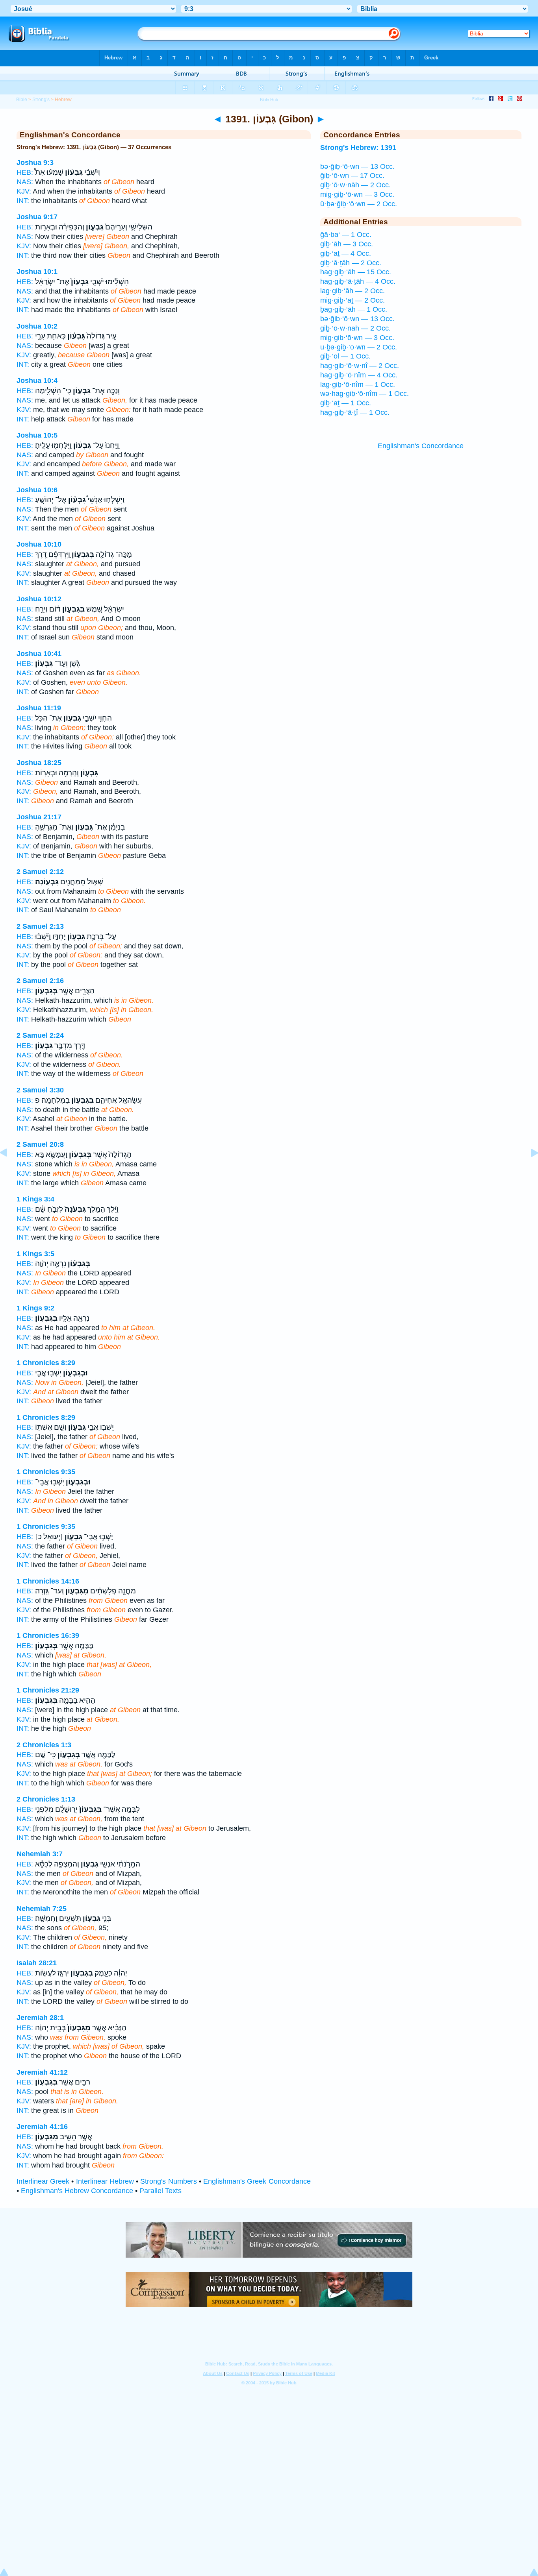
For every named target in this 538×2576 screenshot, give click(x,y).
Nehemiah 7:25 (42, 1909)
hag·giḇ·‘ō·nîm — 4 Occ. (359, 375)
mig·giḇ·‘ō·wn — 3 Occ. (357, 194)
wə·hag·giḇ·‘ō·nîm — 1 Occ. (365, 394)
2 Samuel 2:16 (40, 981)
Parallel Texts (160, 2191)
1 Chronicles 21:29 (48, 1690)
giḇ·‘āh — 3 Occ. (347, 244)
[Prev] (10, 1170)
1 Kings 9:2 (35, 1308)
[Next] (528, 1170)
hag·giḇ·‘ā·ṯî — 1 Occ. (355, 412)
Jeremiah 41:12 (42, 2072)
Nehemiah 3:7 (40, 1854)
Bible (22, 100)
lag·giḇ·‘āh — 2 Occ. (352, 291)
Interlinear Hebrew (105, 2181)
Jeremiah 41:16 (42, 2127)
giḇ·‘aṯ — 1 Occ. (346, 403)
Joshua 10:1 (37, 272)
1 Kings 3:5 (35, 1254)
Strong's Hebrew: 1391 (358, 148)
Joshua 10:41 (39, 654)
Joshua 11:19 (39, 708)
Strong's (41, 100)
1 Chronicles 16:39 (48, 1635)
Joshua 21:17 (39, 817)
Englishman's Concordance (421, 446)
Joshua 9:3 (35, 163)
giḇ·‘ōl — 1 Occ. (345, 356)
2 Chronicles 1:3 (44, 1745)
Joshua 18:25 (39, 763)
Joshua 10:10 (39, 544)
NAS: (25, 182)
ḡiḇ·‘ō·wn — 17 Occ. (352, 176)
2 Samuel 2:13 (40, 926)
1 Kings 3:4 (35, 1199)
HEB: (25, 172)
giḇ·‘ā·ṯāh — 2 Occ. (351, 263)
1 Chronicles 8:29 (46, 1363)
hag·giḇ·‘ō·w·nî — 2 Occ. (360, 366)
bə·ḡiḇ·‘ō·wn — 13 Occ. (357, 166)
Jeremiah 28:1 (40, 2018)
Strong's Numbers (168, 2181)
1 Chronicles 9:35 (46, 1472)
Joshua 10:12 (39, 599)
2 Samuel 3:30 (40, 1090)
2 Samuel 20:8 (40, 1144)
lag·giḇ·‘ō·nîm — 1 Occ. (358, 384)
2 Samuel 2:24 (40, 1035)
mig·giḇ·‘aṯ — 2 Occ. (352, 300)
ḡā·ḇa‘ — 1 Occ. (346, 235)
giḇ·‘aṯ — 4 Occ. (346, 253)
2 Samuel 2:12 (40, 872)
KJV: (24, 191)
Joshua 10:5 (37, 435)
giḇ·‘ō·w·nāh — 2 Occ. (355, 185)
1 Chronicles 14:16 (48, 1581)
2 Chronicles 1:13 (46, 1799)
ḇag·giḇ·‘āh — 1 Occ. (354, 309)
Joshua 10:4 (37, 381)
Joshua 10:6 (37, 490)
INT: (23, 201)
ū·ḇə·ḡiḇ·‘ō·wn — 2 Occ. (359, 204)
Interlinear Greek (43, 2181)
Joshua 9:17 (37, 217)
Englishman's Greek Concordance (257, 2181)
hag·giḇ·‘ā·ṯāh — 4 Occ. (358, 281)
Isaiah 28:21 (37, 1963)
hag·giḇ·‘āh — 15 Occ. (356, 272)
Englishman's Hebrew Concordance (77, 2191)
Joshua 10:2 (37, 326)
